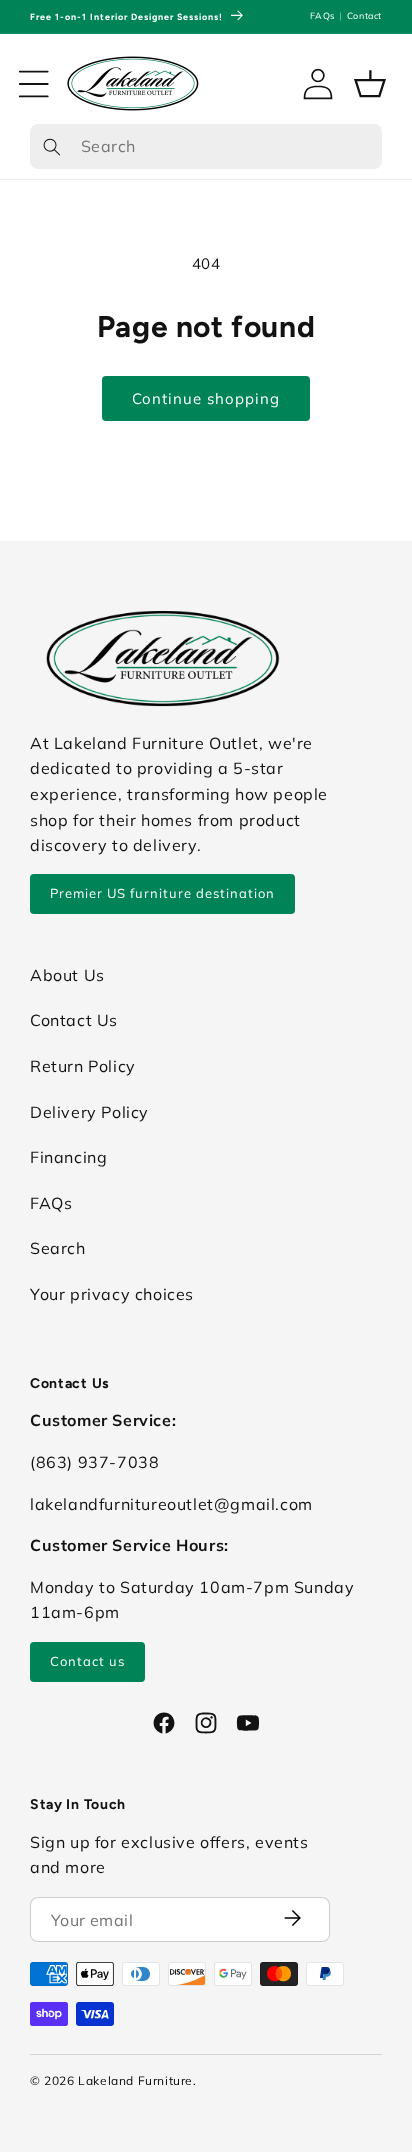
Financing (68, 1157)
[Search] (52, 147)
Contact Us (74, 1020)
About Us (67, 975)
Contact (364, 15)
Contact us (87, 1661)
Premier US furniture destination (162, 893)
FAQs (322, 15)
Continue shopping (206, 398)
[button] (34, 84)
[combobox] (206, 147)
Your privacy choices (112, 1294)
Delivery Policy (89, 1112)
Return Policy (83, 1066)
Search (58, 1248)
